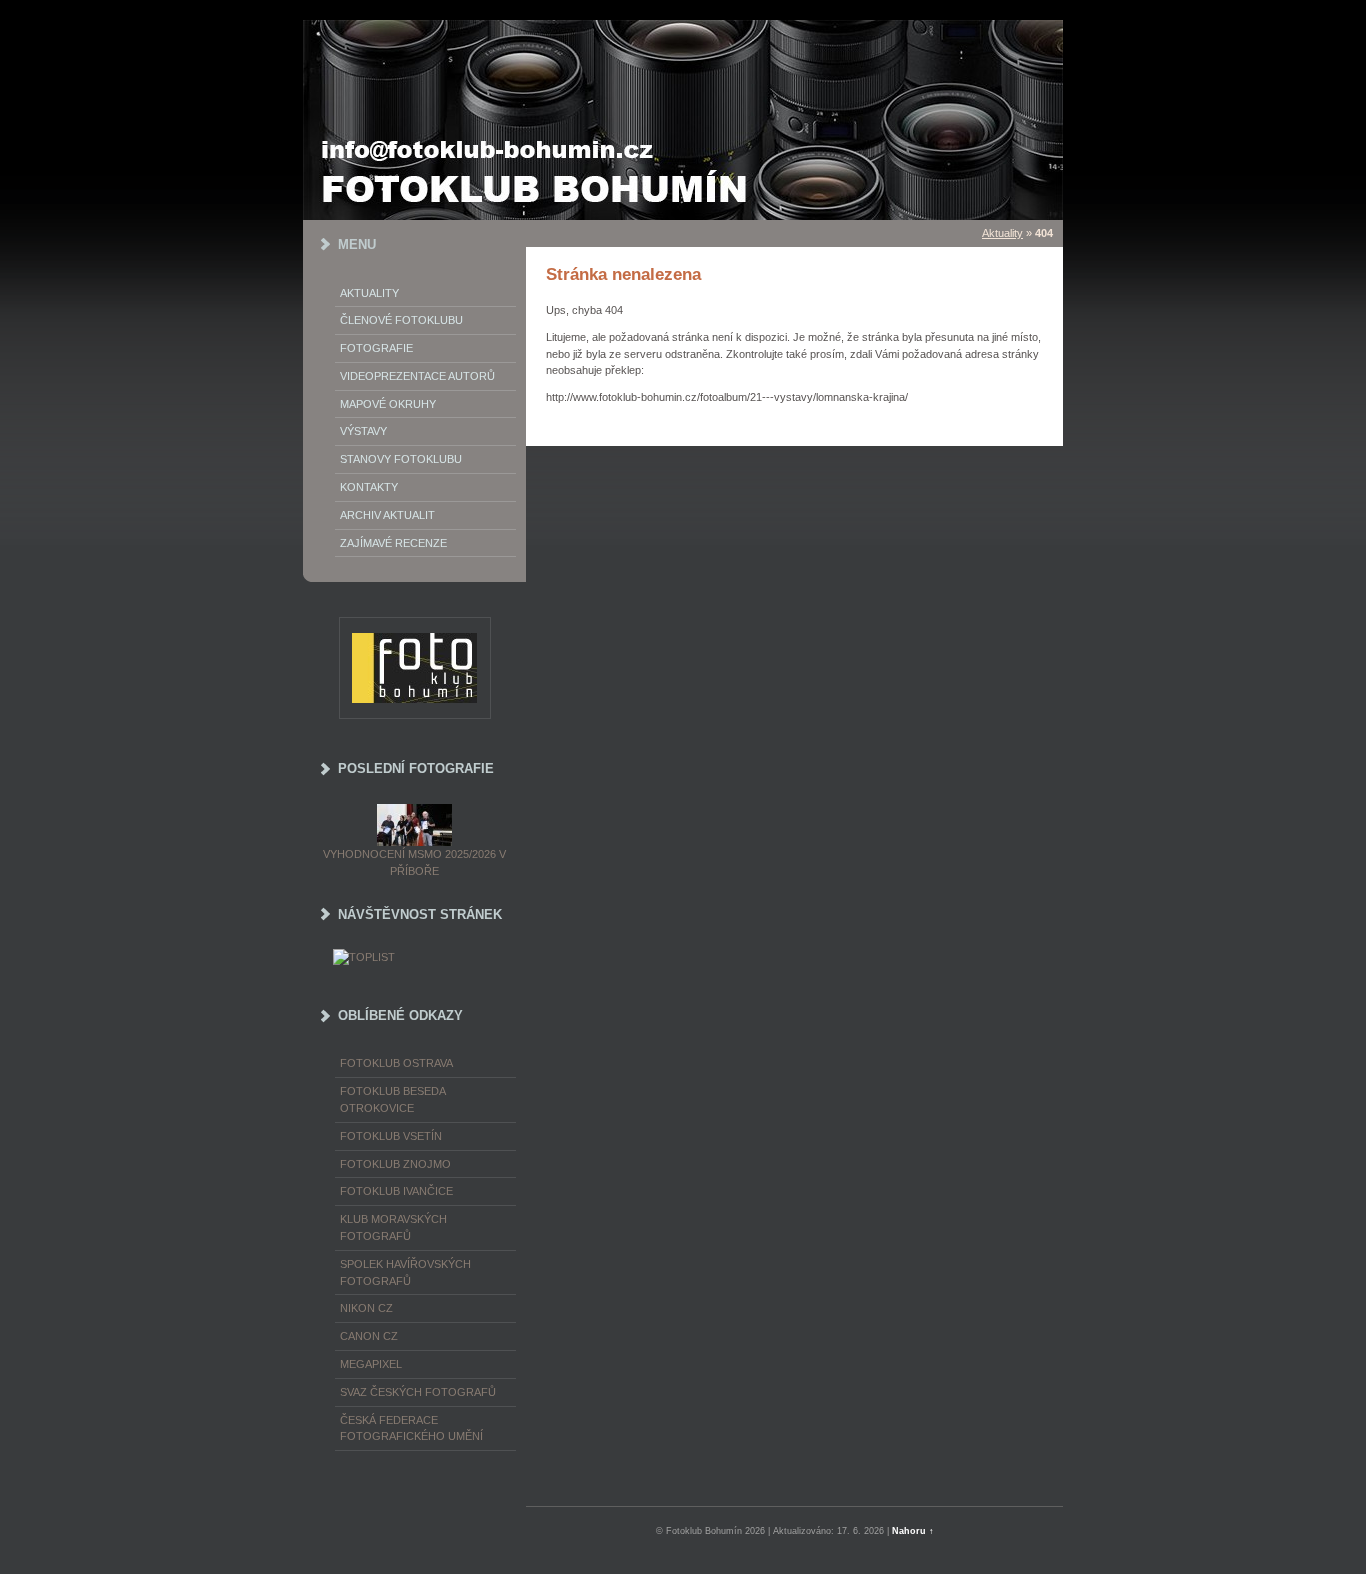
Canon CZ (369, 1336)
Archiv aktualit (387, 515)
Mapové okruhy (388, 404)
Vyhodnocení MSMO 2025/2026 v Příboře (414, 862)
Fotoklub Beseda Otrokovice (392, 1099)
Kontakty (369, 487)
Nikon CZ (366, 1308)
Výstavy (363, 431)
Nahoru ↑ (913, 1531)
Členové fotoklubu (401, 320)
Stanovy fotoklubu (401, 459)
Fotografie (376, 348)
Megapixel (371, 1364)
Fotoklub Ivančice (396, 1191)
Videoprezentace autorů (417, 376)
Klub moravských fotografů (393, 1227)
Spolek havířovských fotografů (405, 1272)
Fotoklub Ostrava (396, 1063)
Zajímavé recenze (393, 543)
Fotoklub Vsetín (391, 1136)
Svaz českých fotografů (418, 1392)
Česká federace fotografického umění (411, 1428)
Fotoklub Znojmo (395, 1164)
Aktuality (369, 293)
